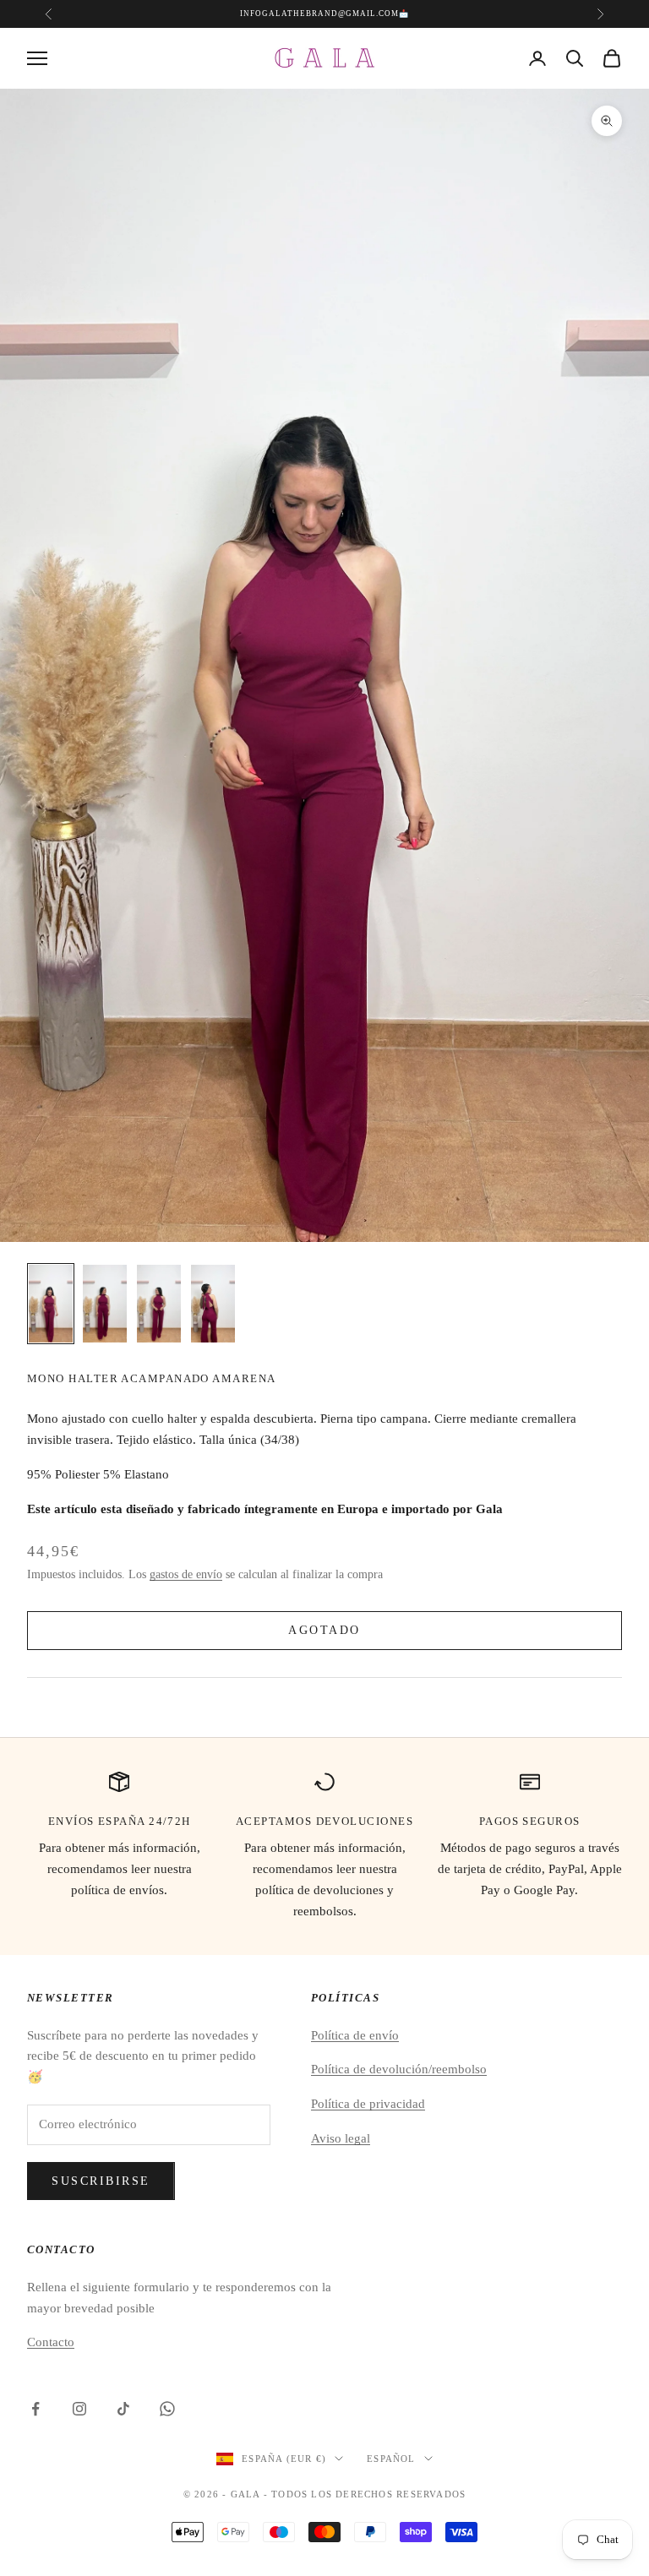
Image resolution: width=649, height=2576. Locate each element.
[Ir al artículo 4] (213, 1304)
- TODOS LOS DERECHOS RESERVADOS (365, 2494)
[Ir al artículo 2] (105, 1304)
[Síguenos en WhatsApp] (167, 2409)
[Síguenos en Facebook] (35, 2409)
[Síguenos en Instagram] (79, 2409)
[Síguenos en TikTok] (123, 2409)
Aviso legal (341, 2138)
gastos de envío (186, 1574)
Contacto (51, 2342)
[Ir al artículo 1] (51, 1304)
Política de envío (355, 2035)
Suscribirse (101, 2181)
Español (391, 2459)
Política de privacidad (368, 2104)
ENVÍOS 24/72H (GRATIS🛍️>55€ (323, 14)
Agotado (324, 1630)
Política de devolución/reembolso (399, 2069)
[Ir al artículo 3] (159, 1304)
